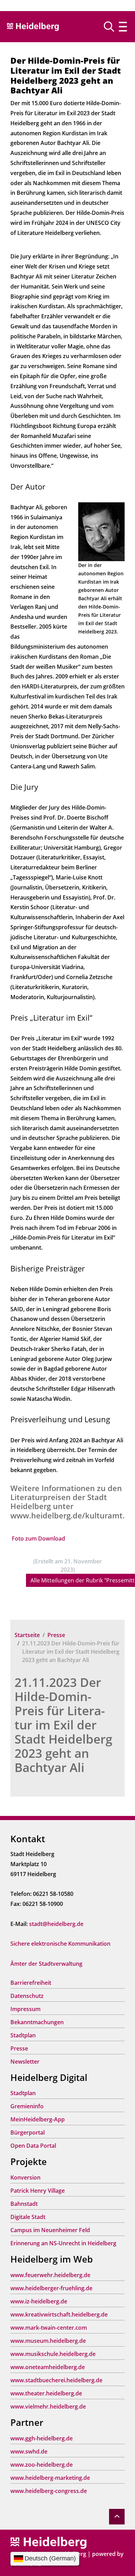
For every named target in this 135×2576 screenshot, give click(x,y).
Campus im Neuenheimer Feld (50, 2230)
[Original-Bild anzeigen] (101, 531)
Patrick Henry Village (38, 2191)
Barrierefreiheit (31, 1983)
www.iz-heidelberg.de (39, 2301)
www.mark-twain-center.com (49, 2328)
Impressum (25, 2009)
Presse (56, 1635)
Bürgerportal (28, 2132)
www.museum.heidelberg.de (48, 2341)
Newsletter (25, 2062)
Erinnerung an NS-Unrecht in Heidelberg (63, 2243)
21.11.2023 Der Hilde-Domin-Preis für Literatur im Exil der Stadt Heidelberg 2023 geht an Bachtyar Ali (63, 1725)
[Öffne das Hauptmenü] (123, 27)
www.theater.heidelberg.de (46, 2393)
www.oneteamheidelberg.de (48, 2367)
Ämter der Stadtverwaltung (46, 1964)
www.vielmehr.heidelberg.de (48, 2406)
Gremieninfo (27, 2106)
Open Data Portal (33, 2146)
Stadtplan (23, 2035)
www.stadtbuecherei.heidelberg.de (56, 2380)
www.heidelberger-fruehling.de (51, 2288)
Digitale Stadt (28, 2217)
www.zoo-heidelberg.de (42, 2465)
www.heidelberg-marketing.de (50, 2478)
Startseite (27, 1635)
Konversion (25, 2177)
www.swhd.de (29, 2451)
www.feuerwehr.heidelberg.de (50, 2275)
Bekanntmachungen (37, 2022)
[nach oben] (117, 2517)
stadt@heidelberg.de (56, 1924)
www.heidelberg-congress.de (49, 2491)
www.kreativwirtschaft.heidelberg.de (59, 2314)
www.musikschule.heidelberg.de (53, 2354)
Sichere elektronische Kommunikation (60, 1944)
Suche (112, 27)
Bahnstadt (24, 2204)
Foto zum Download (38, 1538)
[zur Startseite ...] (48, 2542)
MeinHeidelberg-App (38, 2119)
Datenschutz (27, 1996)
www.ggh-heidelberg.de (42, 2438)
